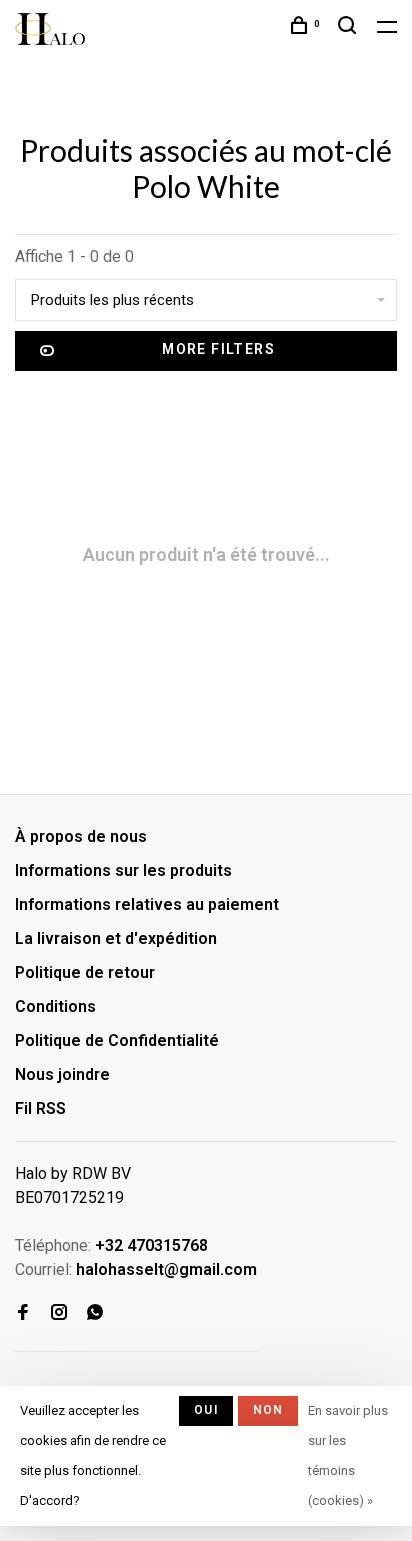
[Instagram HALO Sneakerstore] (59, 1313)
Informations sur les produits (123, 870)
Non (268, 1410)
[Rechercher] (350, 28)
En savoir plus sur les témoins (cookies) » (348, 1455)
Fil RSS (40, 1108)
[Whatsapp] (95, 1313)
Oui (206, 1410)
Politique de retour (85, 972)
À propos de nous (81, 836)
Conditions (55, 1006)
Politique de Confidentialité (117, 1040)
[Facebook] (23, 1313)
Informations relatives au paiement (147, 904)
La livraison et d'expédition (116, 938)
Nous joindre (62, 1074)
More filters (218, 349)
